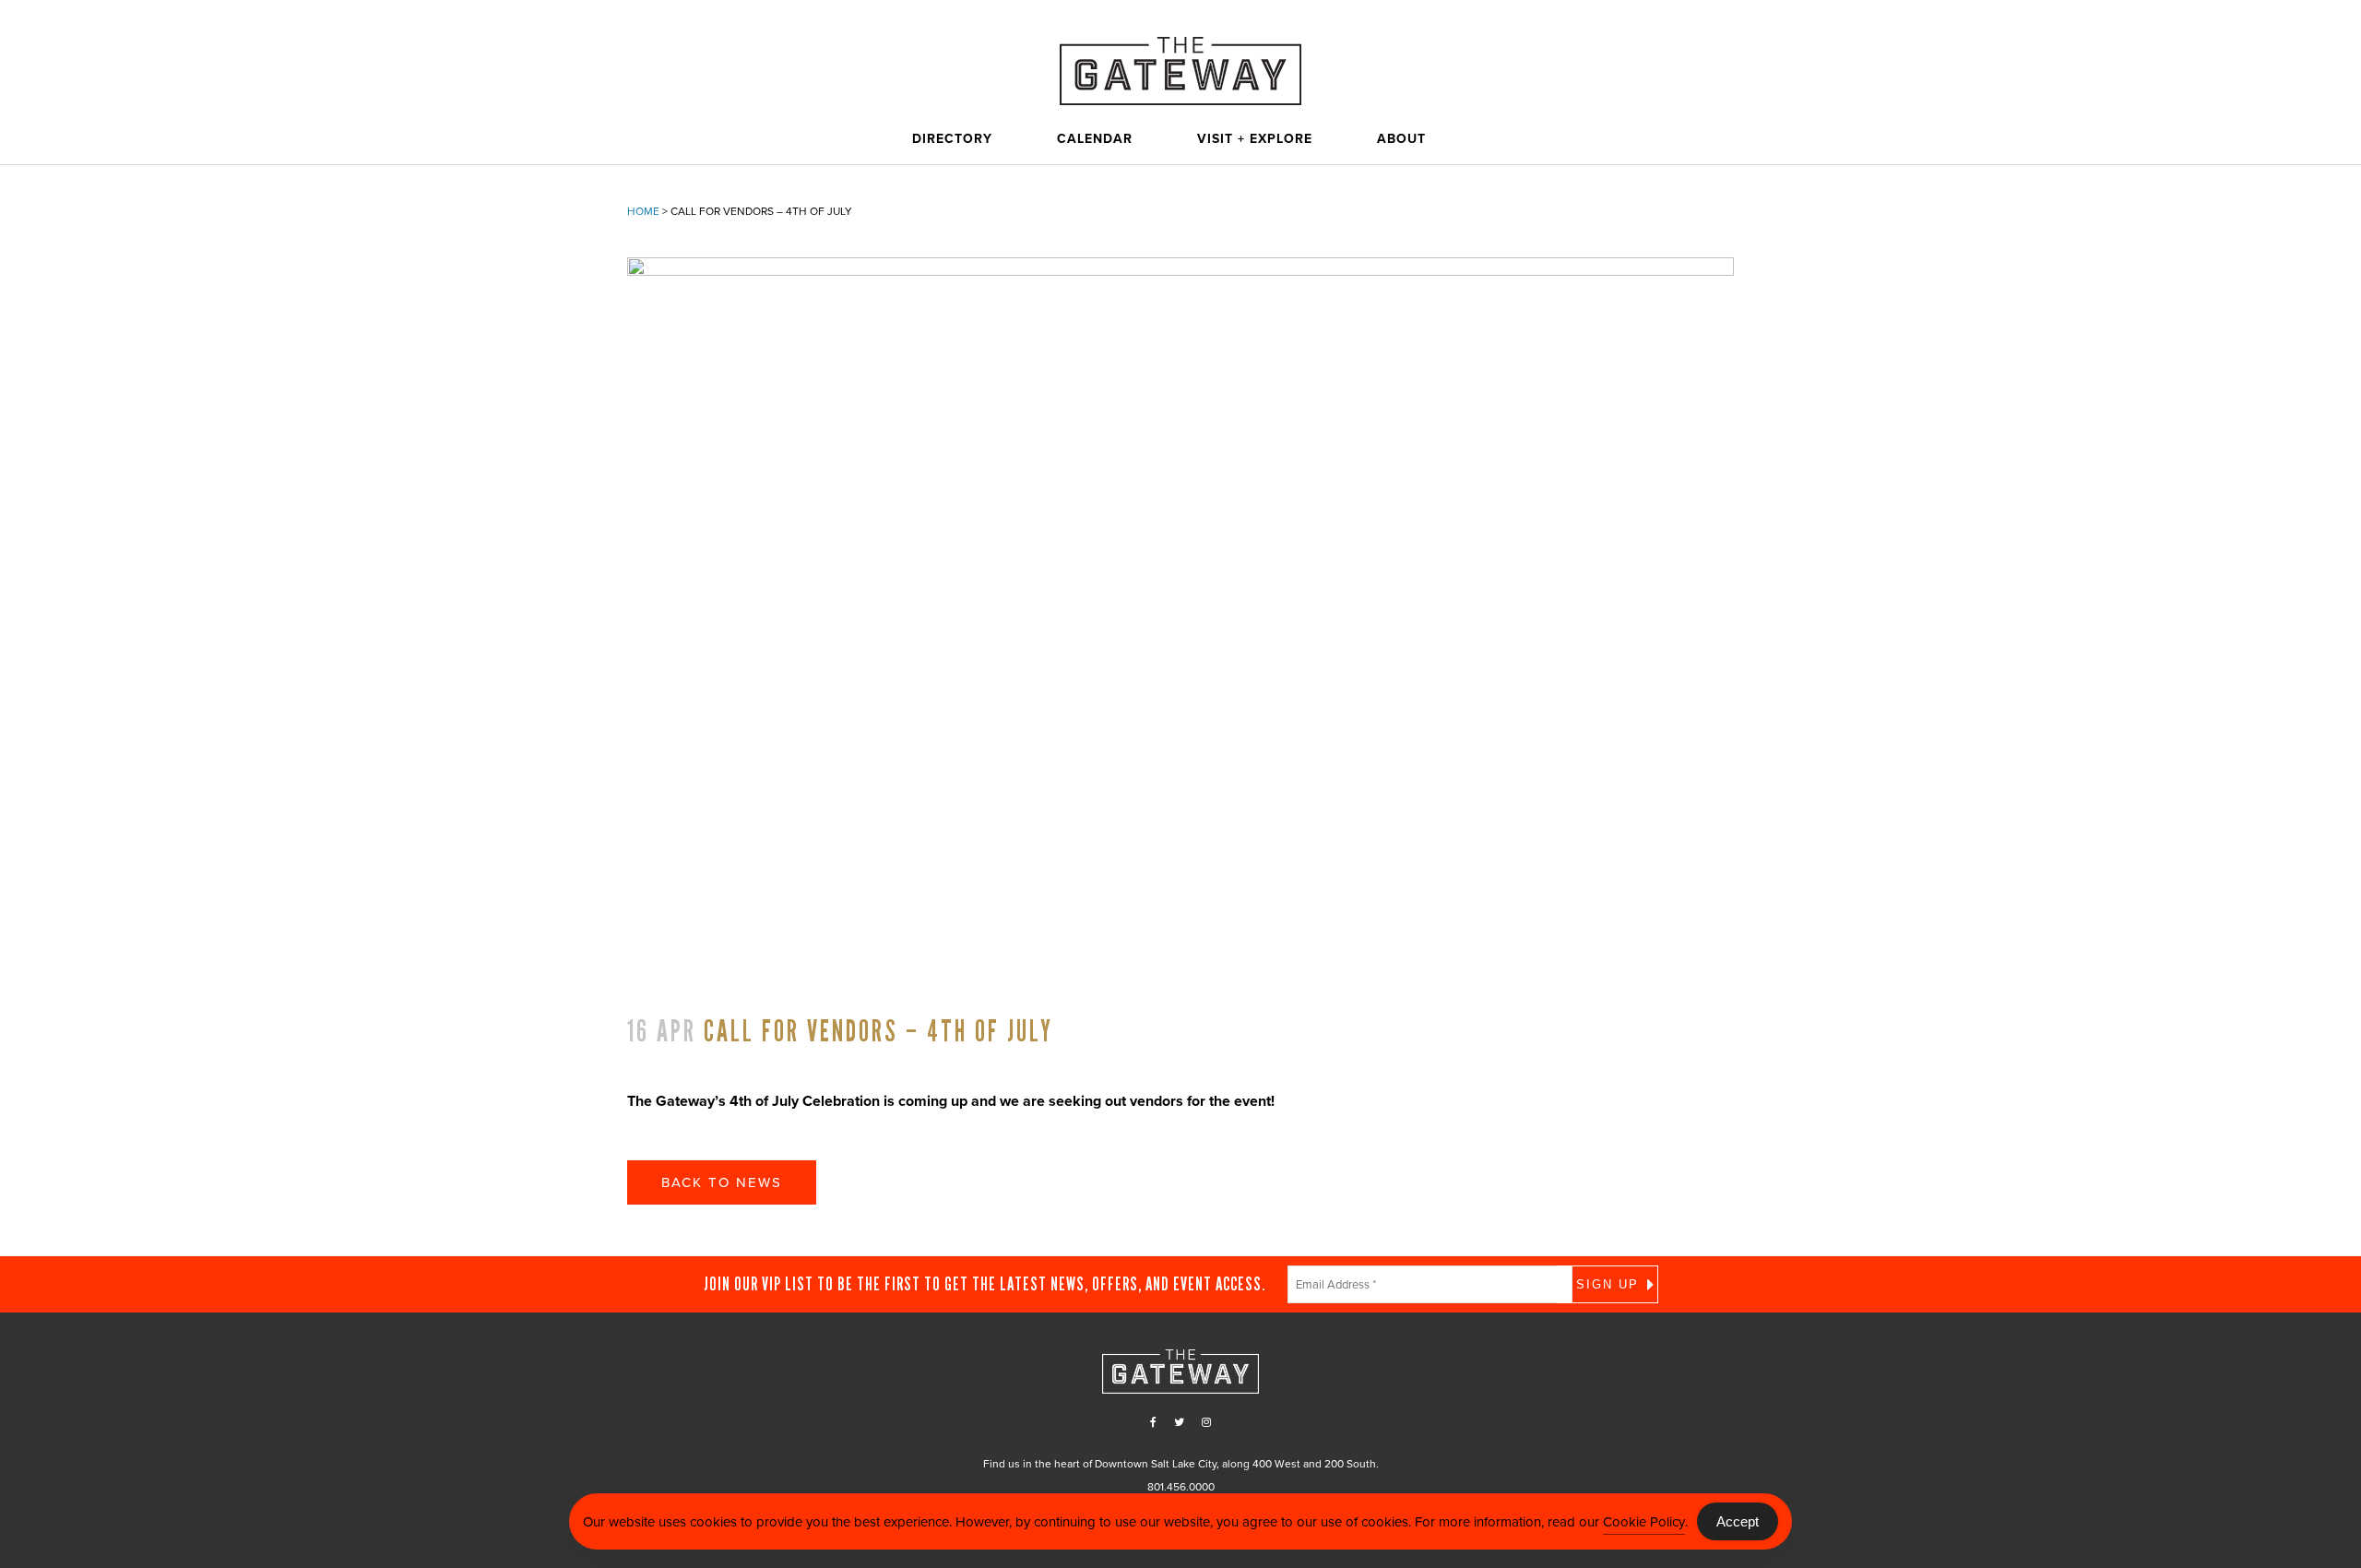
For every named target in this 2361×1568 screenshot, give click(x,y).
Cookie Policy (1644, 1522)
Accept (1738, 1521)
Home (643, 211)
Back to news (722, 1182)
